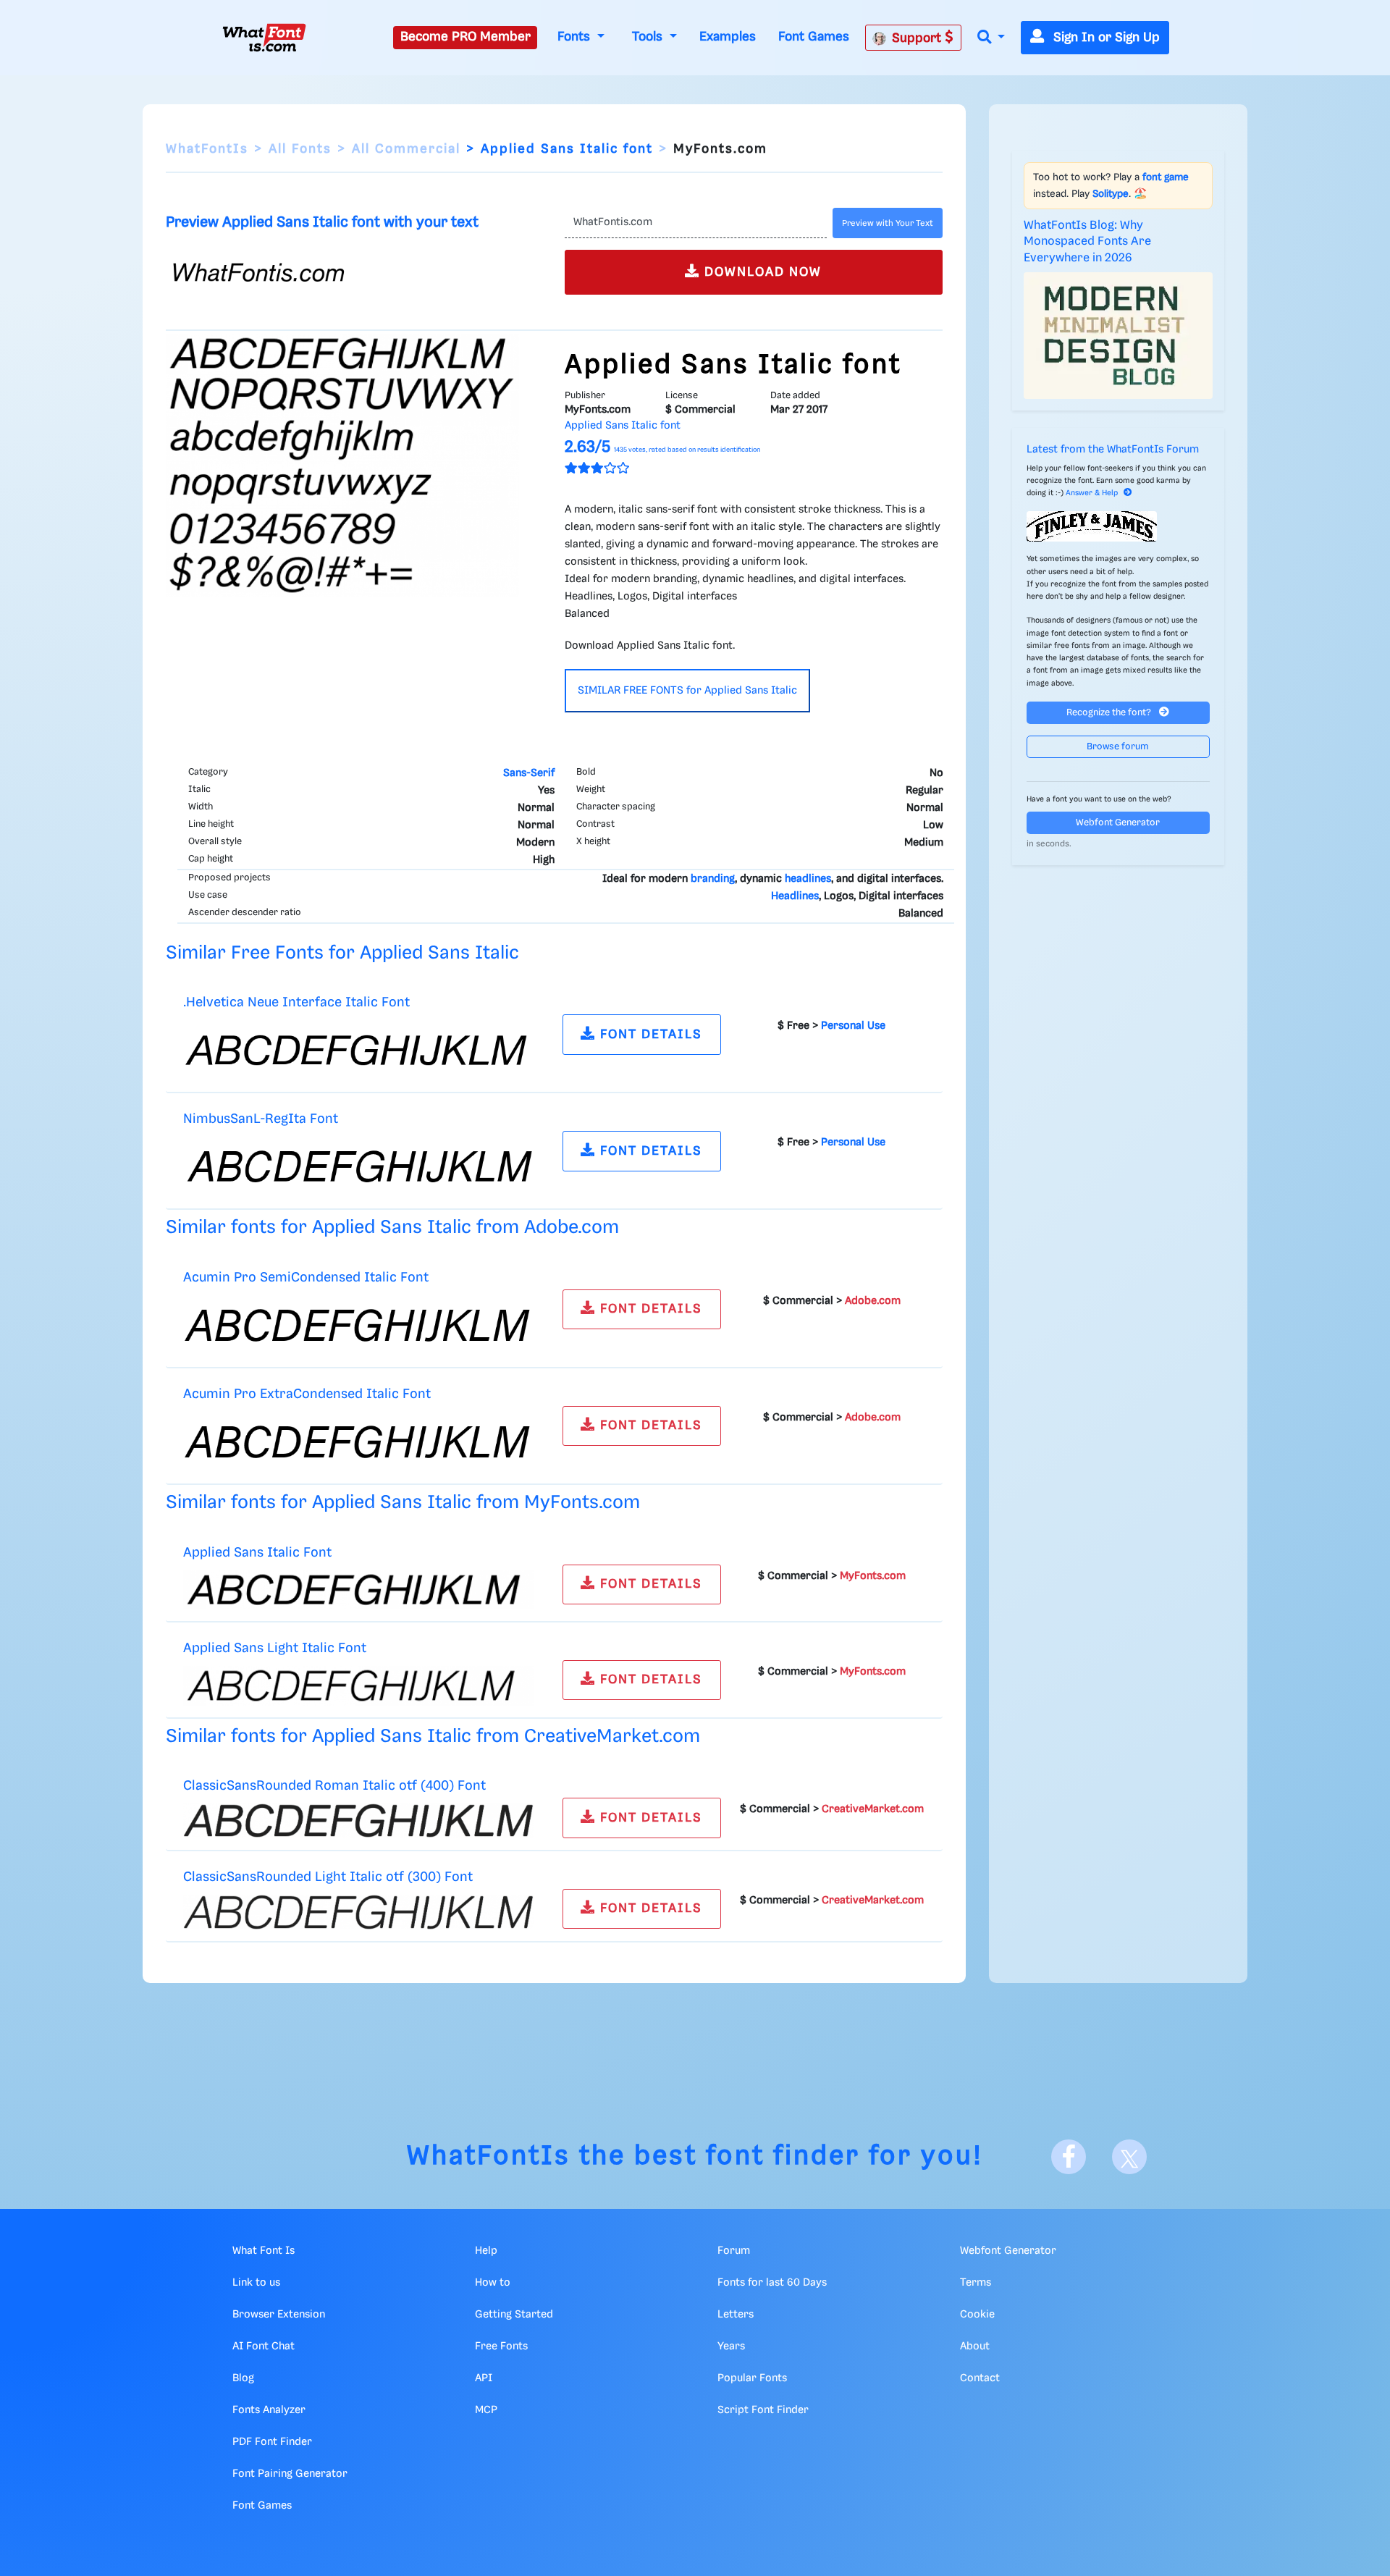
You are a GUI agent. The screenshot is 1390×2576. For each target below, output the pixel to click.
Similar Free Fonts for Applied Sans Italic (342, 953)
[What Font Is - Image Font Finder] (264, 38)
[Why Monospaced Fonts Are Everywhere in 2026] (1119, 335)
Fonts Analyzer (269, 2410)
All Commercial (406, 149)
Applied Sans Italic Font (257, 1553)
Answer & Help (1092, 493)
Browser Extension (279, 2315)
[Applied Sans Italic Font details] (358, 1590)
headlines (808, 879)
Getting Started (514, 2315)
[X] (1129, 2157)
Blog (243, 2378)
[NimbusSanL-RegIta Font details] (358, 1167)
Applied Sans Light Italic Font (275, 1648)
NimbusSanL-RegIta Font (261, 1119)
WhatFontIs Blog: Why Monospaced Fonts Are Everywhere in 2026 (1087, 242)
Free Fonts (501, 2346)
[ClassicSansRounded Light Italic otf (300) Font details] (358, 1912)
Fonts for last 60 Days (772, 2283)
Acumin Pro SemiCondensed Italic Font (306, 1278)
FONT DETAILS (649, 1035)
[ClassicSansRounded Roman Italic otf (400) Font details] (358, 1821)
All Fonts (300, 149)
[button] (991, 38)
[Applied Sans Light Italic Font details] (358, 1685)
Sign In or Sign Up (1105, 38)
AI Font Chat (264, 2346)
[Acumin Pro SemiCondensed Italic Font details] (358, 1325)
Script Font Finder (763, 2410)
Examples (728, 37)
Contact (980, 2378)
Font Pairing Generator (290, 2474)
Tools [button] (649, 37)
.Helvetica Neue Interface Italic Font (296, 1002)
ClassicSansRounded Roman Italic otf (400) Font (334, 1786)
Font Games (814, 37)
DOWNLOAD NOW (761, 272)
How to (493, 2283)
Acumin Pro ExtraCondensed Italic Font (307, 1394)
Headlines (795, 896)
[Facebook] (1069, 2157)
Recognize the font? (1110, 713)
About (975, 2346)
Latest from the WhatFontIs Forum (1113, 450)
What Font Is (264, 2251)
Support (918, 38)
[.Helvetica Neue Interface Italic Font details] (358, 1051)
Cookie (977, 2315)
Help (486, 2251)
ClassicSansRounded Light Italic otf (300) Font (328, 1877)
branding (713, 879)
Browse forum (1118, 747)
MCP (486, 2410)
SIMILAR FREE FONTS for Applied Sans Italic (687, 691)
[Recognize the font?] (1119, 526)
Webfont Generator (1118, 823)
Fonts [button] (576, 37)
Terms (976, 2283)
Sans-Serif (529, 773)
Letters (736, 2315)
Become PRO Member (466, 37)
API (484, 2378)
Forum (734, 2251)
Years (731, 2346)
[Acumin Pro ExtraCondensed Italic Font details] (358, 1441)
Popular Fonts (752, 2378)
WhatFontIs (207, 149)
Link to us (256, 2283)
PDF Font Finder (272, 2442)
